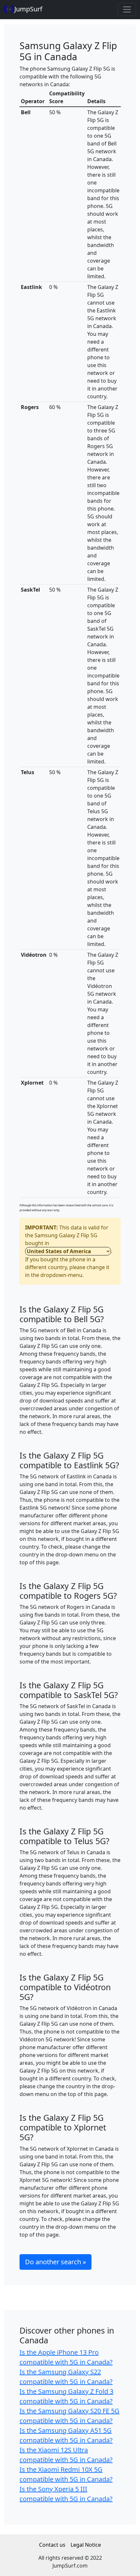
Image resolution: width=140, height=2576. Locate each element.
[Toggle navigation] (127, 9)
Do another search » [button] (56, 2262)
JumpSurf (28, 9)
